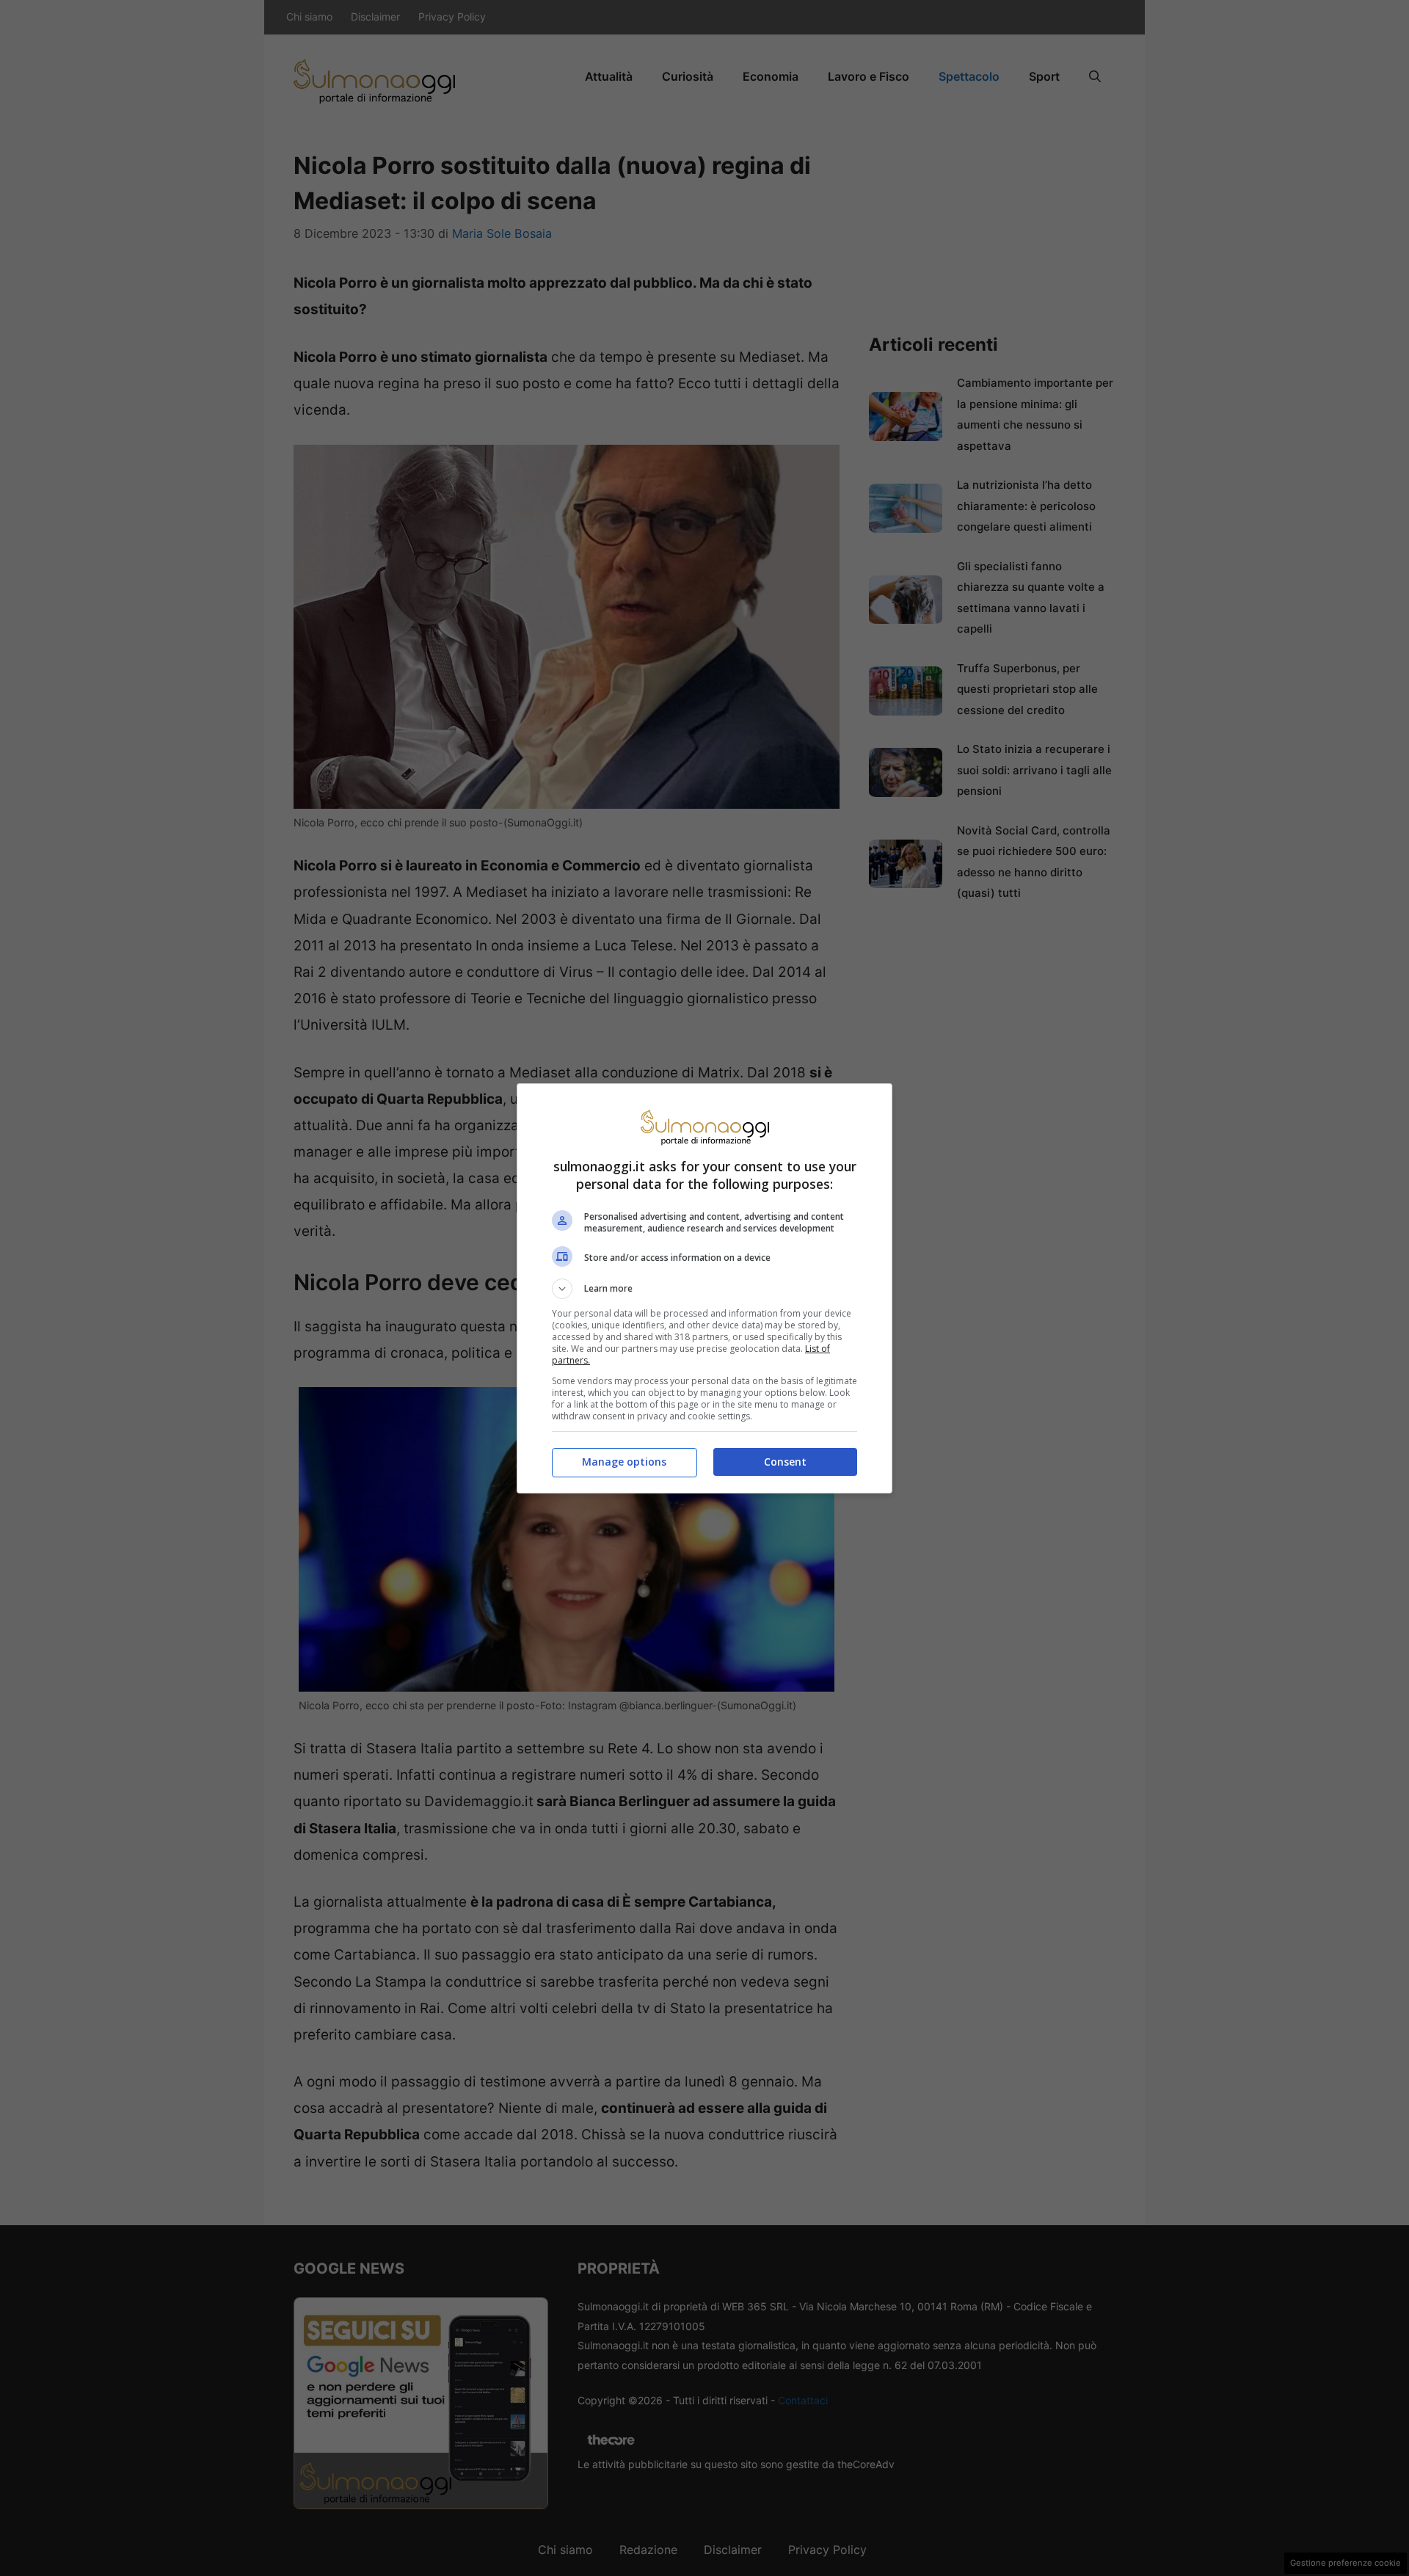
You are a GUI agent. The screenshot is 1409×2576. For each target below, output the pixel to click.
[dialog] (704, 1288)
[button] (704, 1289)
